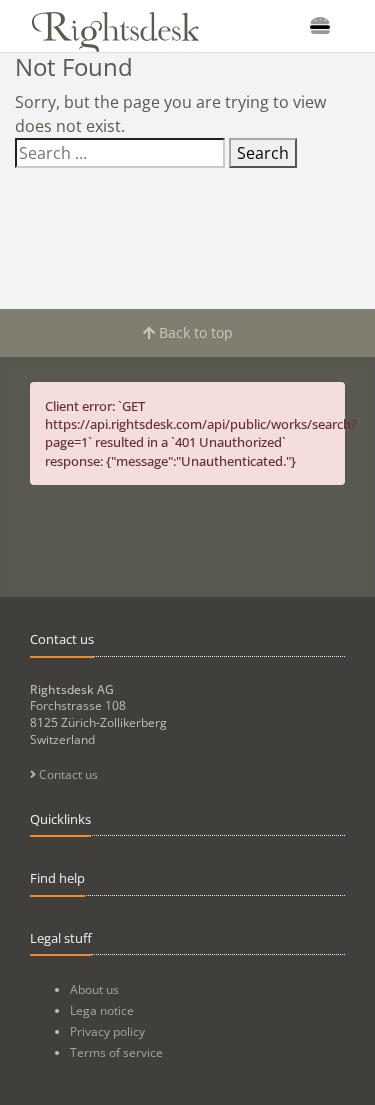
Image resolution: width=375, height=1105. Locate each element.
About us (94, 989)
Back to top (194, 332)
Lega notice (102, 1010)
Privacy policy (107, 1031)
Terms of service (116, 1052)
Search (263, 153)
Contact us (67, 774)
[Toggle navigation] (320, 26)
